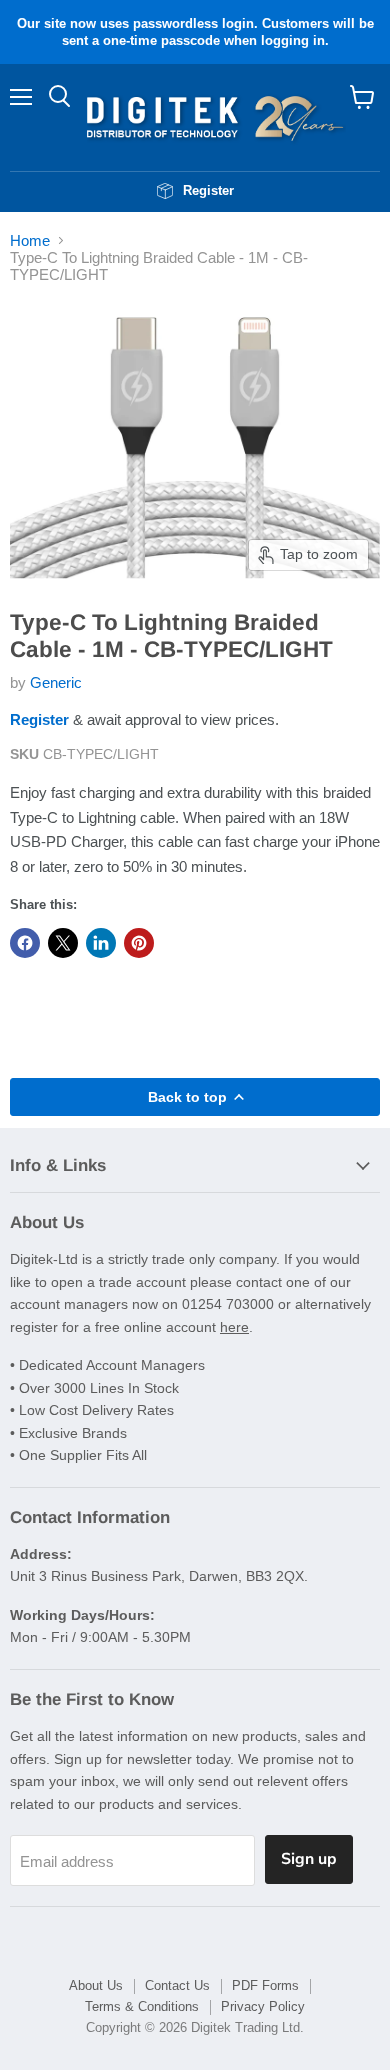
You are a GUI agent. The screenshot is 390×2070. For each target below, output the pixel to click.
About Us (96, 1985)
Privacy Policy (263, 2006)
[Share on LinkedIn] (101, 943)
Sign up (309, 1859)
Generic (56, 682)
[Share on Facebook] (25, 943)
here (234, 1327)
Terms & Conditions (142, 2006)
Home (30, 240)
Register (39, 719)
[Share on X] (63, 943)
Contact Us (177, 1985)
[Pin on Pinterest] (139, 943)
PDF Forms (265, 1985)
